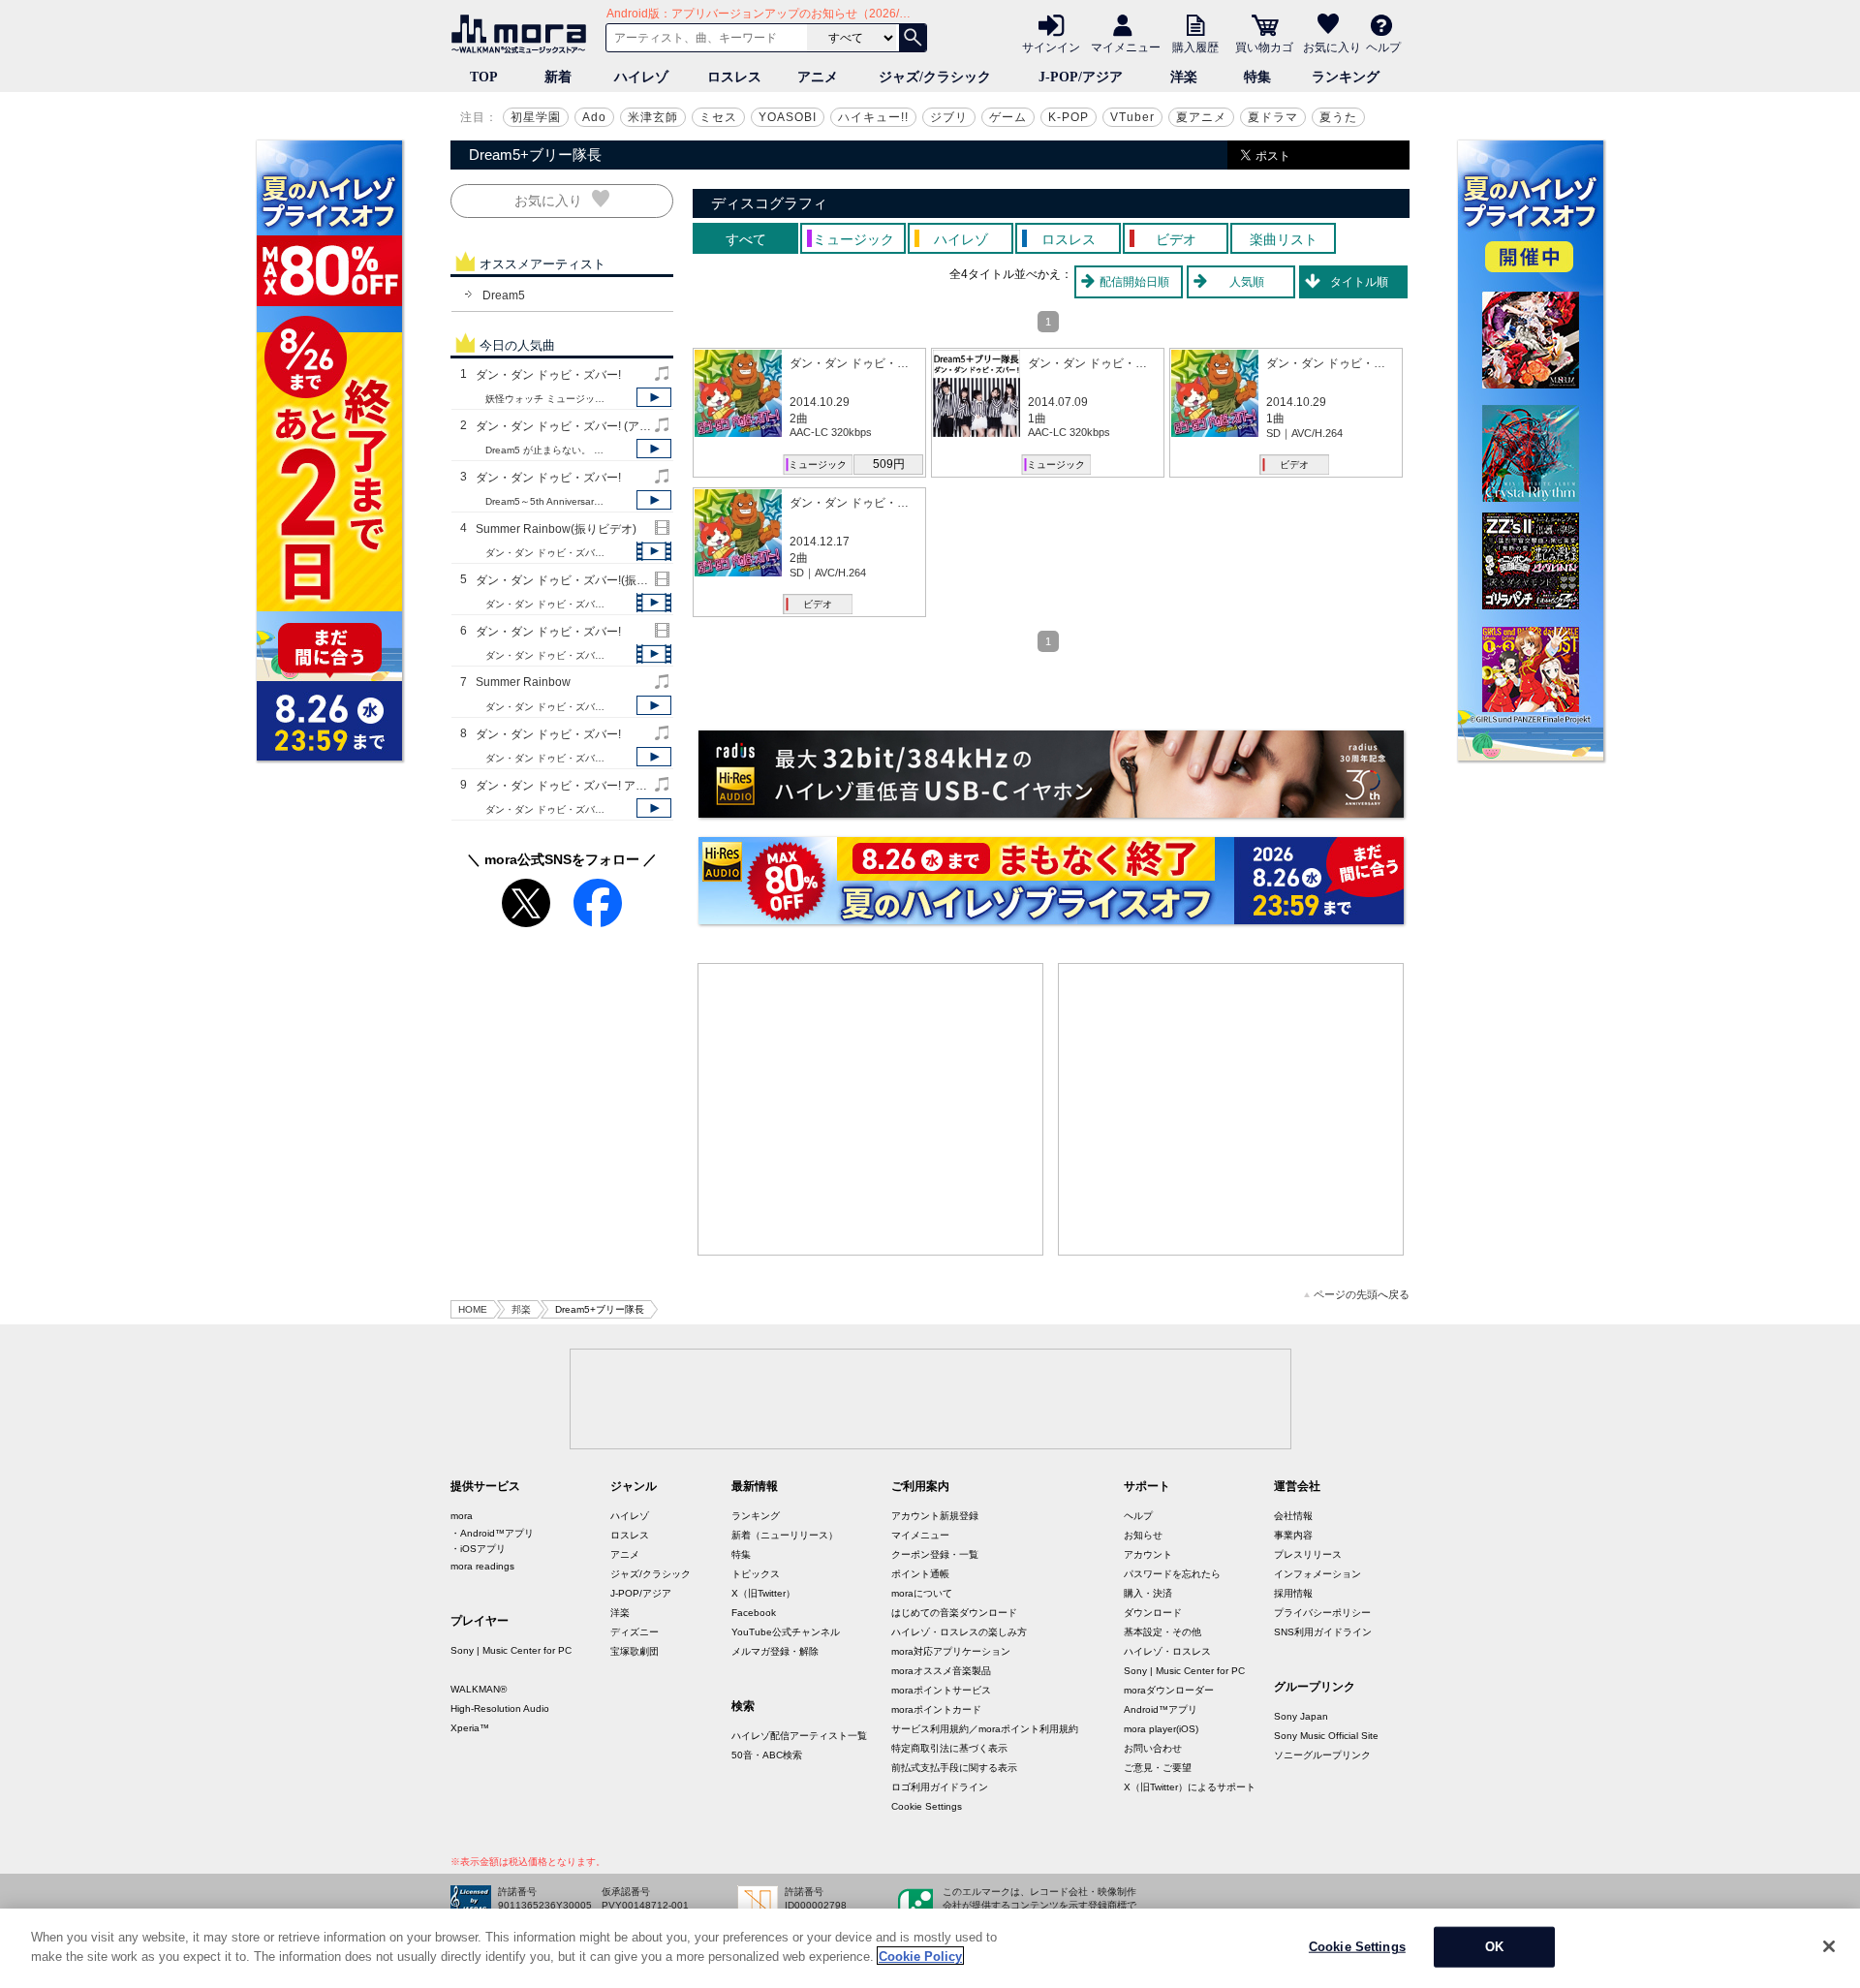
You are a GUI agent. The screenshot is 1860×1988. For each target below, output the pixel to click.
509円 (889, 464)
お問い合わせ (1153, 1748)
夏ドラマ (1273, 117)
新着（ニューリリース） (785, 1535)
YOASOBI (788, 117)
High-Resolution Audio (500, 1708)
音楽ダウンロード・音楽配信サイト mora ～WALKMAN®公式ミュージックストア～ (523, 34)
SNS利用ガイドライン (1323, 1632)
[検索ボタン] (913, 38)
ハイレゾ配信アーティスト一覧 (799, 1736)
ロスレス (734, 77)
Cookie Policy (920, 1956)
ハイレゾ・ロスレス (1167, 1651)
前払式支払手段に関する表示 (954, 1768)
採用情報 (1293, 1593)
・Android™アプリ (492, 1533)
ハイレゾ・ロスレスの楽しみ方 (959, 1632)
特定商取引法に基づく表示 (949, 1748)
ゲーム (1008, 117)
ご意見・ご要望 (1158, 1768)
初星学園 (536, 117)
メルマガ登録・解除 (775, 1651)
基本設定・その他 (1162, 1632)
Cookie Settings (927, 1806)
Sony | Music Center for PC (511, 1650)
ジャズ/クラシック (935, 77)
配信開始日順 (1134, 282)
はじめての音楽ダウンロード (954, 1613)
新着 (558, 77)
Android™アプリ (1161, 1709)
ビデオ (1294, 465)
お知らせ (1143, 1535)
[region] (930, 1948)
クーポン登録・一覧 (935, 1554)
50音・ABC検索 (767, 1755)
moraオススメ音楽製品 (941, 1671)
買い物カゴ (1264, 47)
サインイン (1051, 47)
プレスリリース (1308, 1554)
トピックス (756, 1574)
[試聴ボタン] (654, 397)
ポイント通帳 (920, 1574)
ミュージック (818, 465)
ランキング (1346, 77)
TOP (484, 77)
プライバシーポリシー (1322, 1613)
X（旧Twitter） (763, 1593)
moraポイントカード (936, 1709)
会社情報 (1293, 1516)
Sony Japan (1301, 1716)
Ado (594, 117)
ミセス (718, 117)
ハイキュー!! (873, 117)
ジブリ (949, 117)
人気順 (1247, 282)
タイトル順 (1359, 282)
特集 (1257, 77)
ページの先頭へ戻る (1362, 1295)
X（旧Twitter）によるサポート (1190, 1787)
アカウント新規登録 (935, 1516)
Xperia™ (470, 1728)
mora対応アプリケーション (951, 1651)
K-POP (1069, 117)
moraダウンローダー (1169, 1690)
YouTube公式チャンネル (786, 1632)
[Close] (1829, 1946)
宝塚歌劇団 (635, 1651)
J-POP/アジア (1081, 77)
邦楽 (521, 1309)
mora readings (482, 1566)
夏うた (1338, 117)
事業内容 (1293, 1535)
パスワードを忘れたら (1172, 1574)
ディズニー (635, 1632)
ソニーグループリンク (1322, 1755)
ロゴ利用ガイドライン (940, 1787)
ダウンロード (1153, 1613)
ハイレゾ (641, 77)
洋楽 (1184, 77)
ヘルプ (1383, 47)
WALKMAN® (479, 1689)
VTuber (1132, 117)
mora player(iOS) (1161, 1729)
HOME (473, 1309)
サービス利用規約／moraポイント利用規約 (985, 1729)
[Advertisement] (871, 1109)
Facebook (754, 1613)
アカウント (1148, 1554)
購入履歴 (1195, 47)
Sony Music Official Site (1326, 1736)
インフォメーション (1317, 1574)
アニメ (818, 77)
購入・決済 (1148, 1593)
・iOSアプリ (478, 1549)
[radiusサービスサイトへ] (1051, 774)
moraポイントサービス (941, 1690)
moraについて (922, 1593)
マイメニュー (1126, 47)
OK (1494, 1947)
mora (462, 1516)
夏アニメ (1201, 117)
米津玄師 (653, 117)
